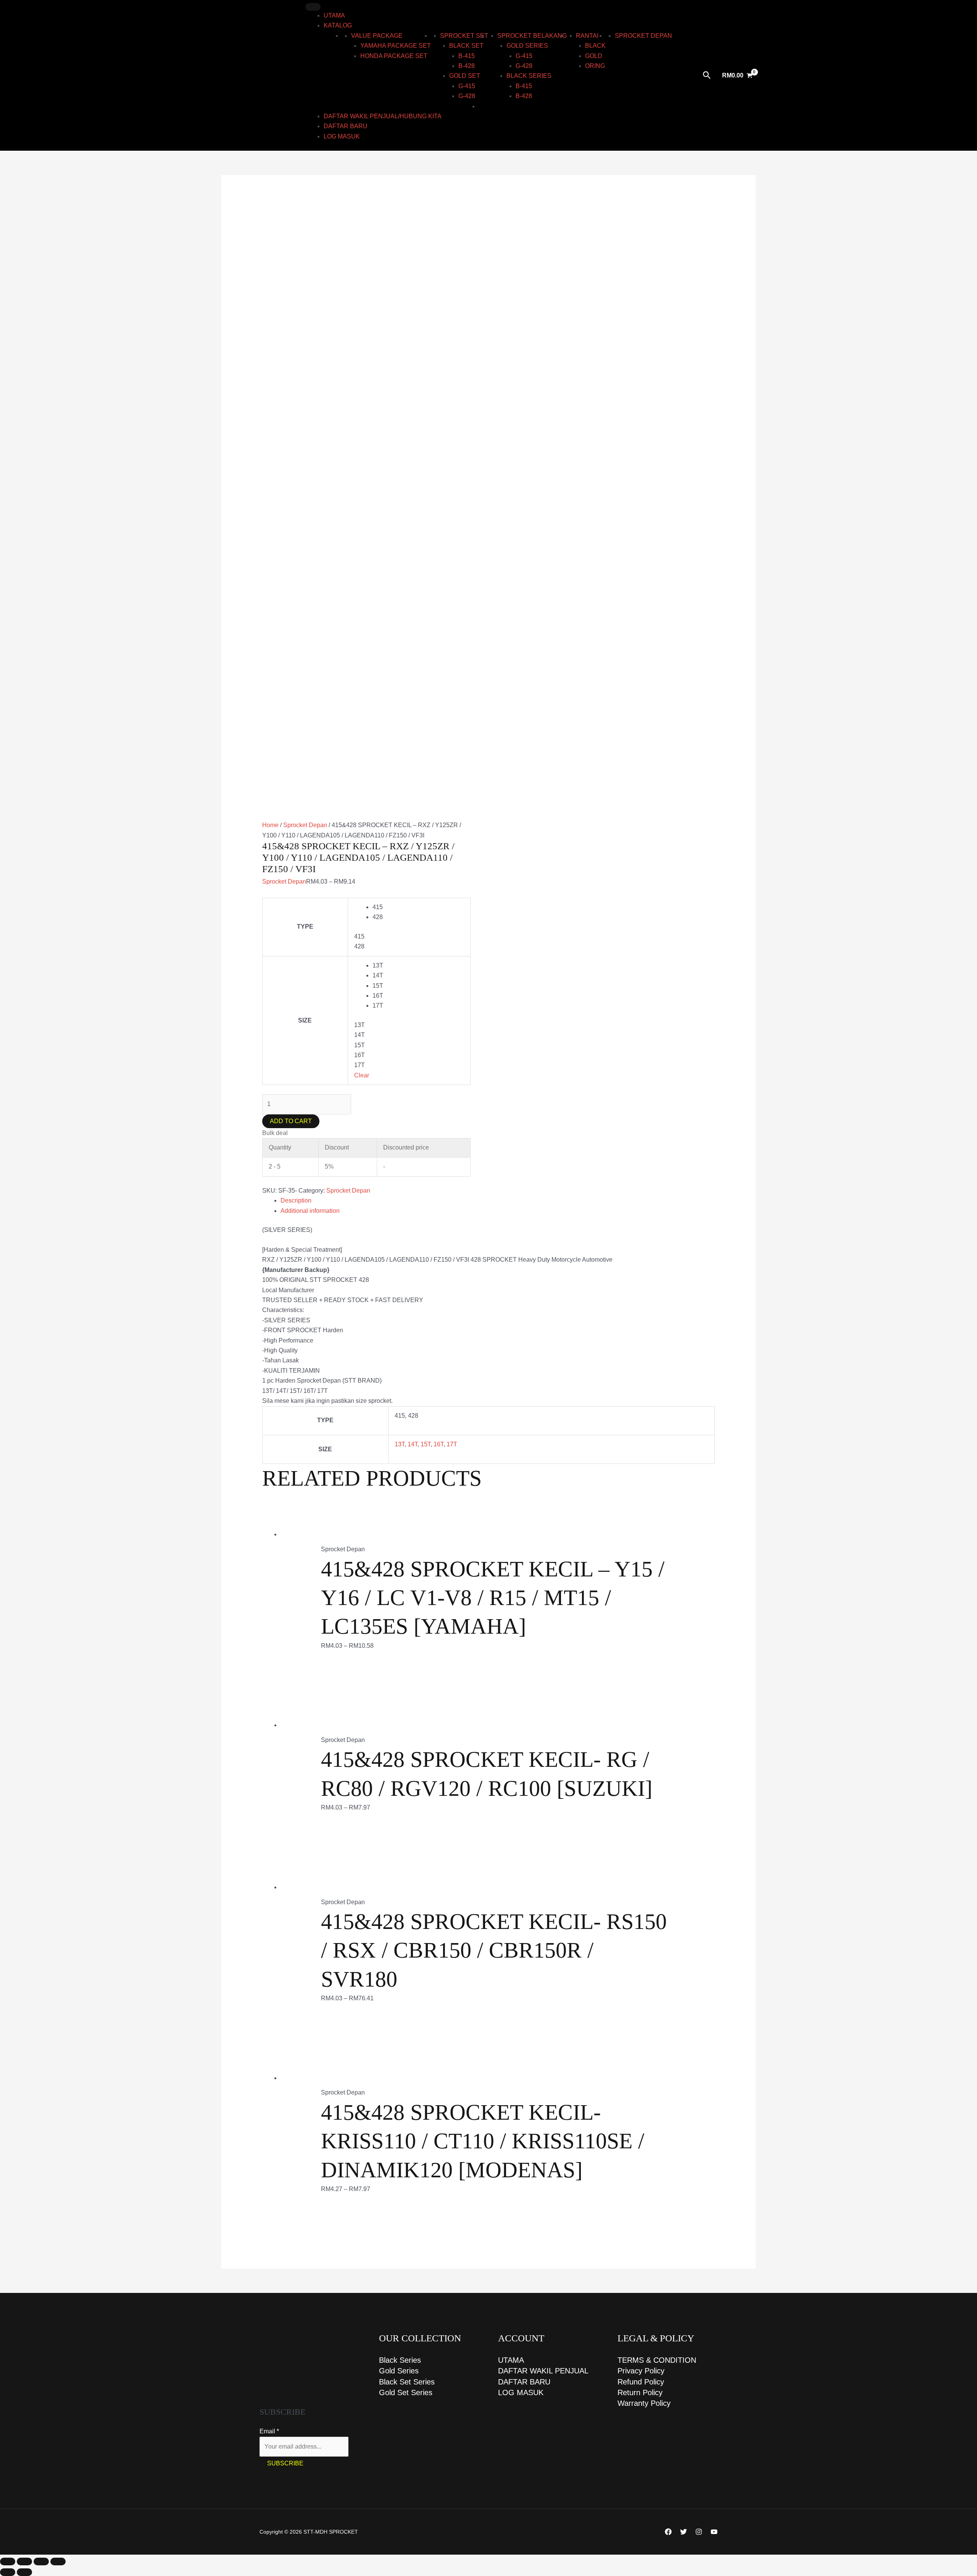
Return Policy (640, 2392)
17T (452, 1444)
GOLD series (527, 46)
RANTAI (587, 36)
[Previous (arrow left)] (8, 2572)
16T (439, 1444)
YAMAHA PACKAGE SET (396, 46)
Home (270, 825)
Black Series (400, 2360)
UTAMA (334, 15)
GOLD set (465, 76)
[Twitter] (684, 2532)
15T (426, 1444)
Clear (362, 1075)
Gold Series (399, 2371)
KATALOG (338, 25)
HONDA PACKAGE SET (394, 56)
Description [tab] (296, 1200)
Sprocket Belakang (532, 36)
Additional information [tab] (310, 1211)
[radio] (418, 907)
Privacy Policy (641, 2371)
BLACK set (466, 46)
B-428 (467, 66)
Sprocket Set (464, 36)
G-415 (467, 86)
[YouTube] (714, 2532)
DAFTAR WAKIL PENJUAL (543, 2371)
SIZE (305, 1020)
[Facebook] (668, 2532)
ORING (595, 66)
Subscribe (285, 2463)
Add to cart (291, 1121)
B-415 (467, 56)
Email (269, 2431)
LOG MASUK (342, 136)
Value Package (377, 36)
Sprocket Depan (643, 36)
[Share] (41, 2562)
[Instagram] (699, 2532)
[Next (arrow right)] (24, 2572)
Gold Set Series (406, 2392)
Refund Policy (641, 2382)
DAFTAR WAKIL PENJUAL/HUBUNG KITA (383, 116)
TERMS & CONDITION (657, 2360)
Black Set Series (407, 2382)
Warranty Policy (644, 2403)
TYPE (305, 927)
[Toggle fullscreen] (24, 2562)
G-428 (467, 96)
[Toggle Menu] (313, 7)
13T (400, 1444)
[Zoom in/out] (8, 2562)
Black (595, 46)
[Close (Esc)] (58, 2562)
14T (413, 1444)
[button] (707, 76)
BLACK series (529, 76)
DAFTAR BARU (346, 126)
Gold (594, 56)
